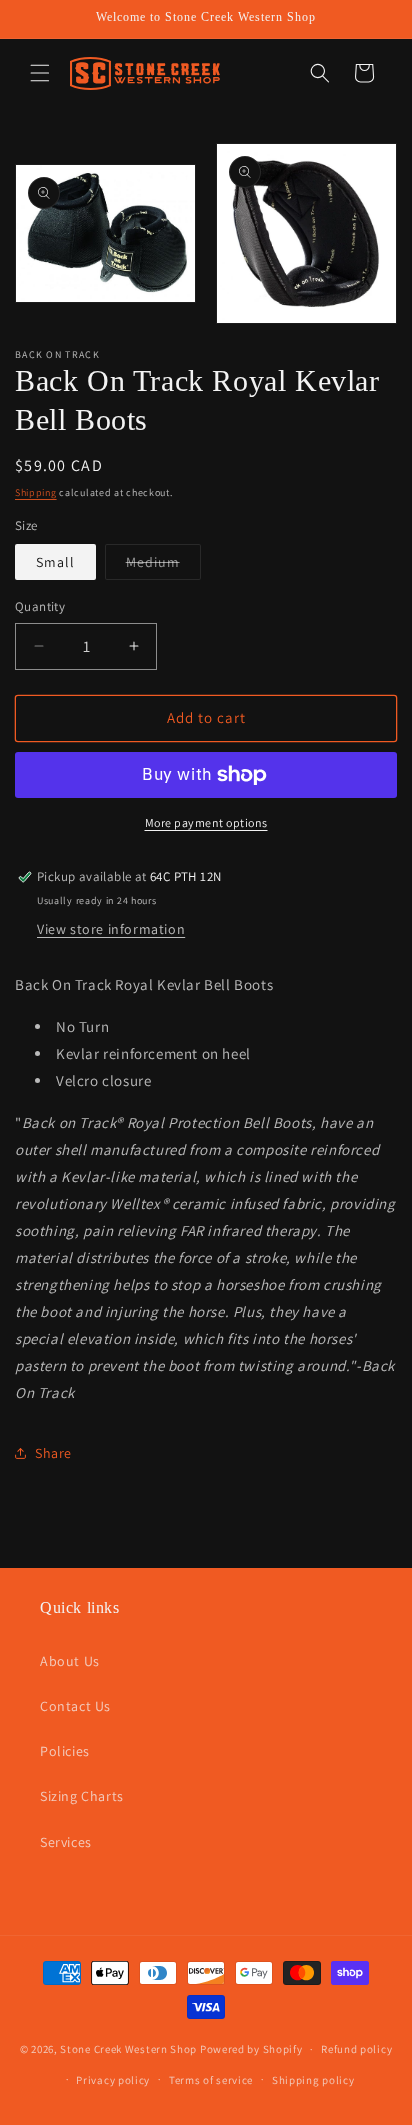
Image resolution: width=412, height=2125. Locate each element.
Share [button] (53, 1453)
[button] (40, 73)
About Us (70, 1661)
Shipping (36, 492)
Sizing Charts (82, 1796)
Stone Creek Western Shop (128, 2049)
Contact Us (75, 1706)
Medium (163, 566)
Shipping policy (313, 2080)
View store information (111, 929)
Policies (65, 1751)
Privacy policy (113, 2080)
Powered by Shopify (251, 2049)
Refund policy (356, 2049)
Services (66, 1842)
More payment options (206, 822)
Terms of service (211, 2080)
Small (55, 562)
